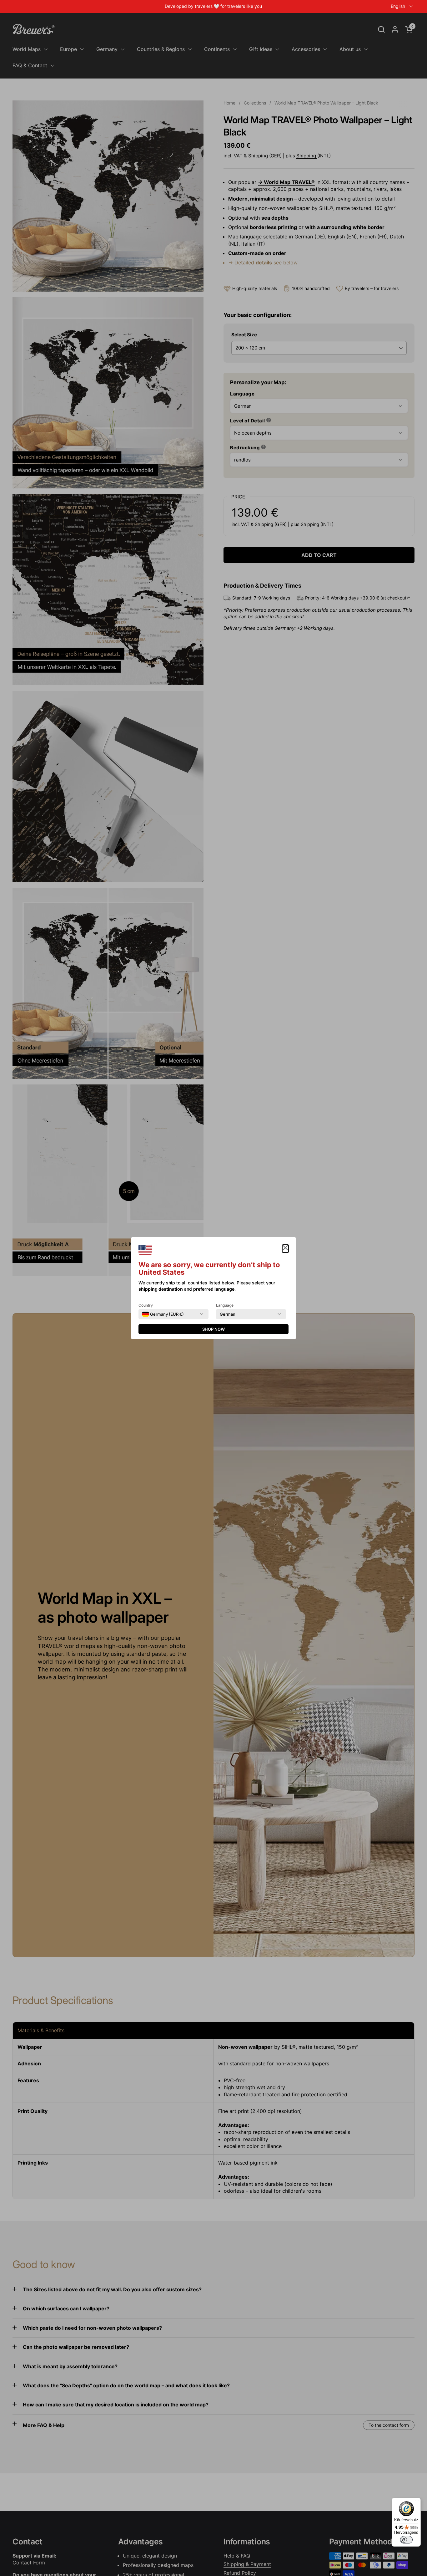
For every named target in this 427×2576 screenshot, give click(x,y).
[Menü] (417, 2502)
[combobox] (163, 1314)
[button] (285, 1249)
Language (225, 1305)
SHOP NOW (213, 1329)
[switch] (406, 2540)
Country (146, 1305)
